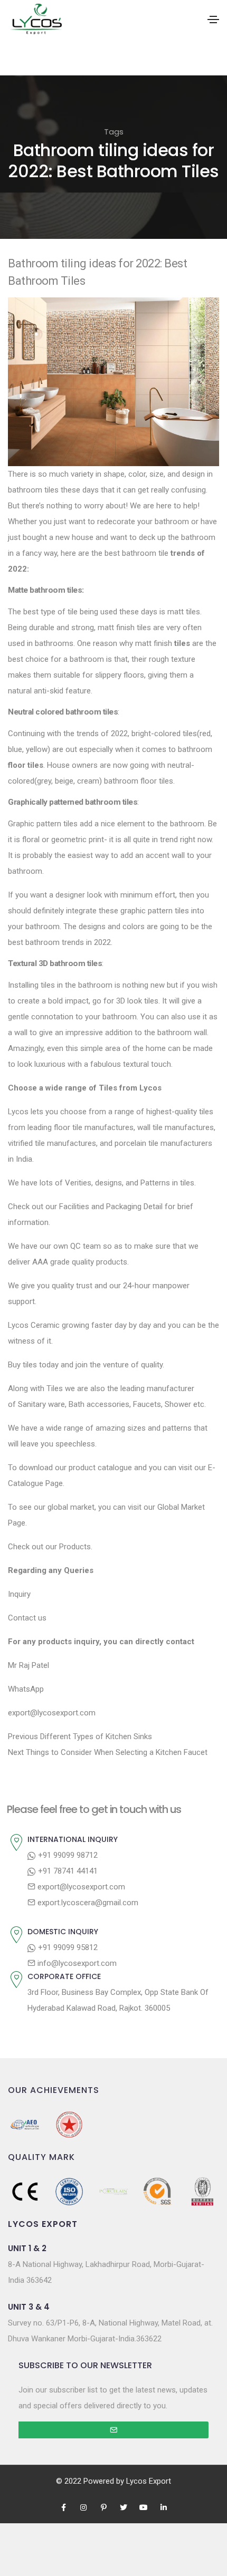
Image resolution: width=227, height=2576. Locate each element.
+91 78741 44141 (67, 1871)
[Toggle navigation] (213, 20)
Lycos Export (149, 2481)
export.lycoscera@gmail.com (87, 1903)
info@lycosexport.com (76, 1963)
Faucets (146, 1404)
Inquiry (19, 1594)
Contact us (27, 1618)
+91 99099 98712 (67, 1855)
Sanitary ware (41, 1404)
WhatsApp (26, 1689)
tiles (182, 643)
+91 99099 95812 (67, 1947)
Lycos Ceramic (34, 1325)
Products (75, 1547)
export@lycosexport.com (80, 1887)
